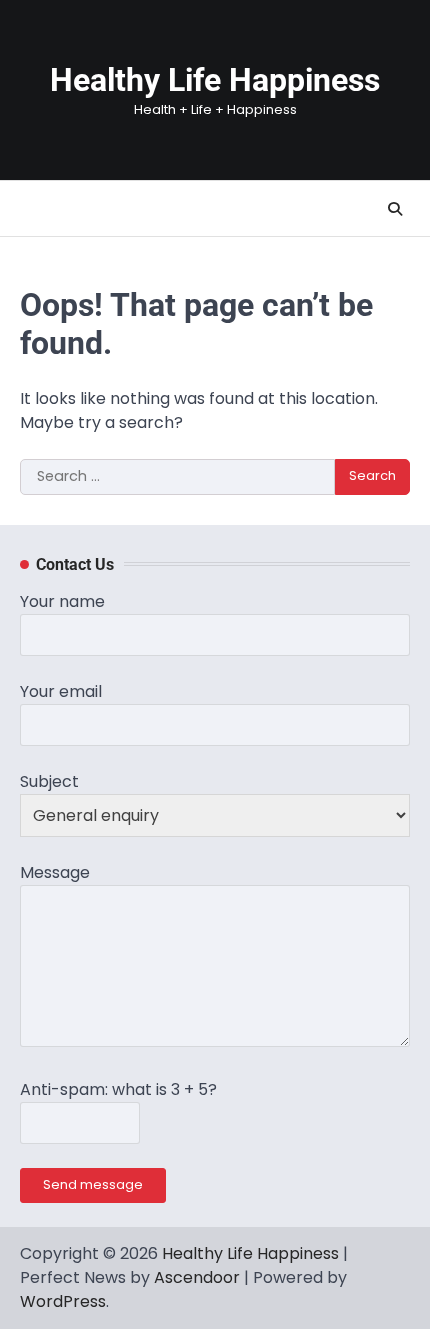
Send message (93, 1184)
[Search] (395, 209)
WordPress (63, 1301)
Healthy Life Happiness (215, 80)
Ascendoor (197, 1277)
